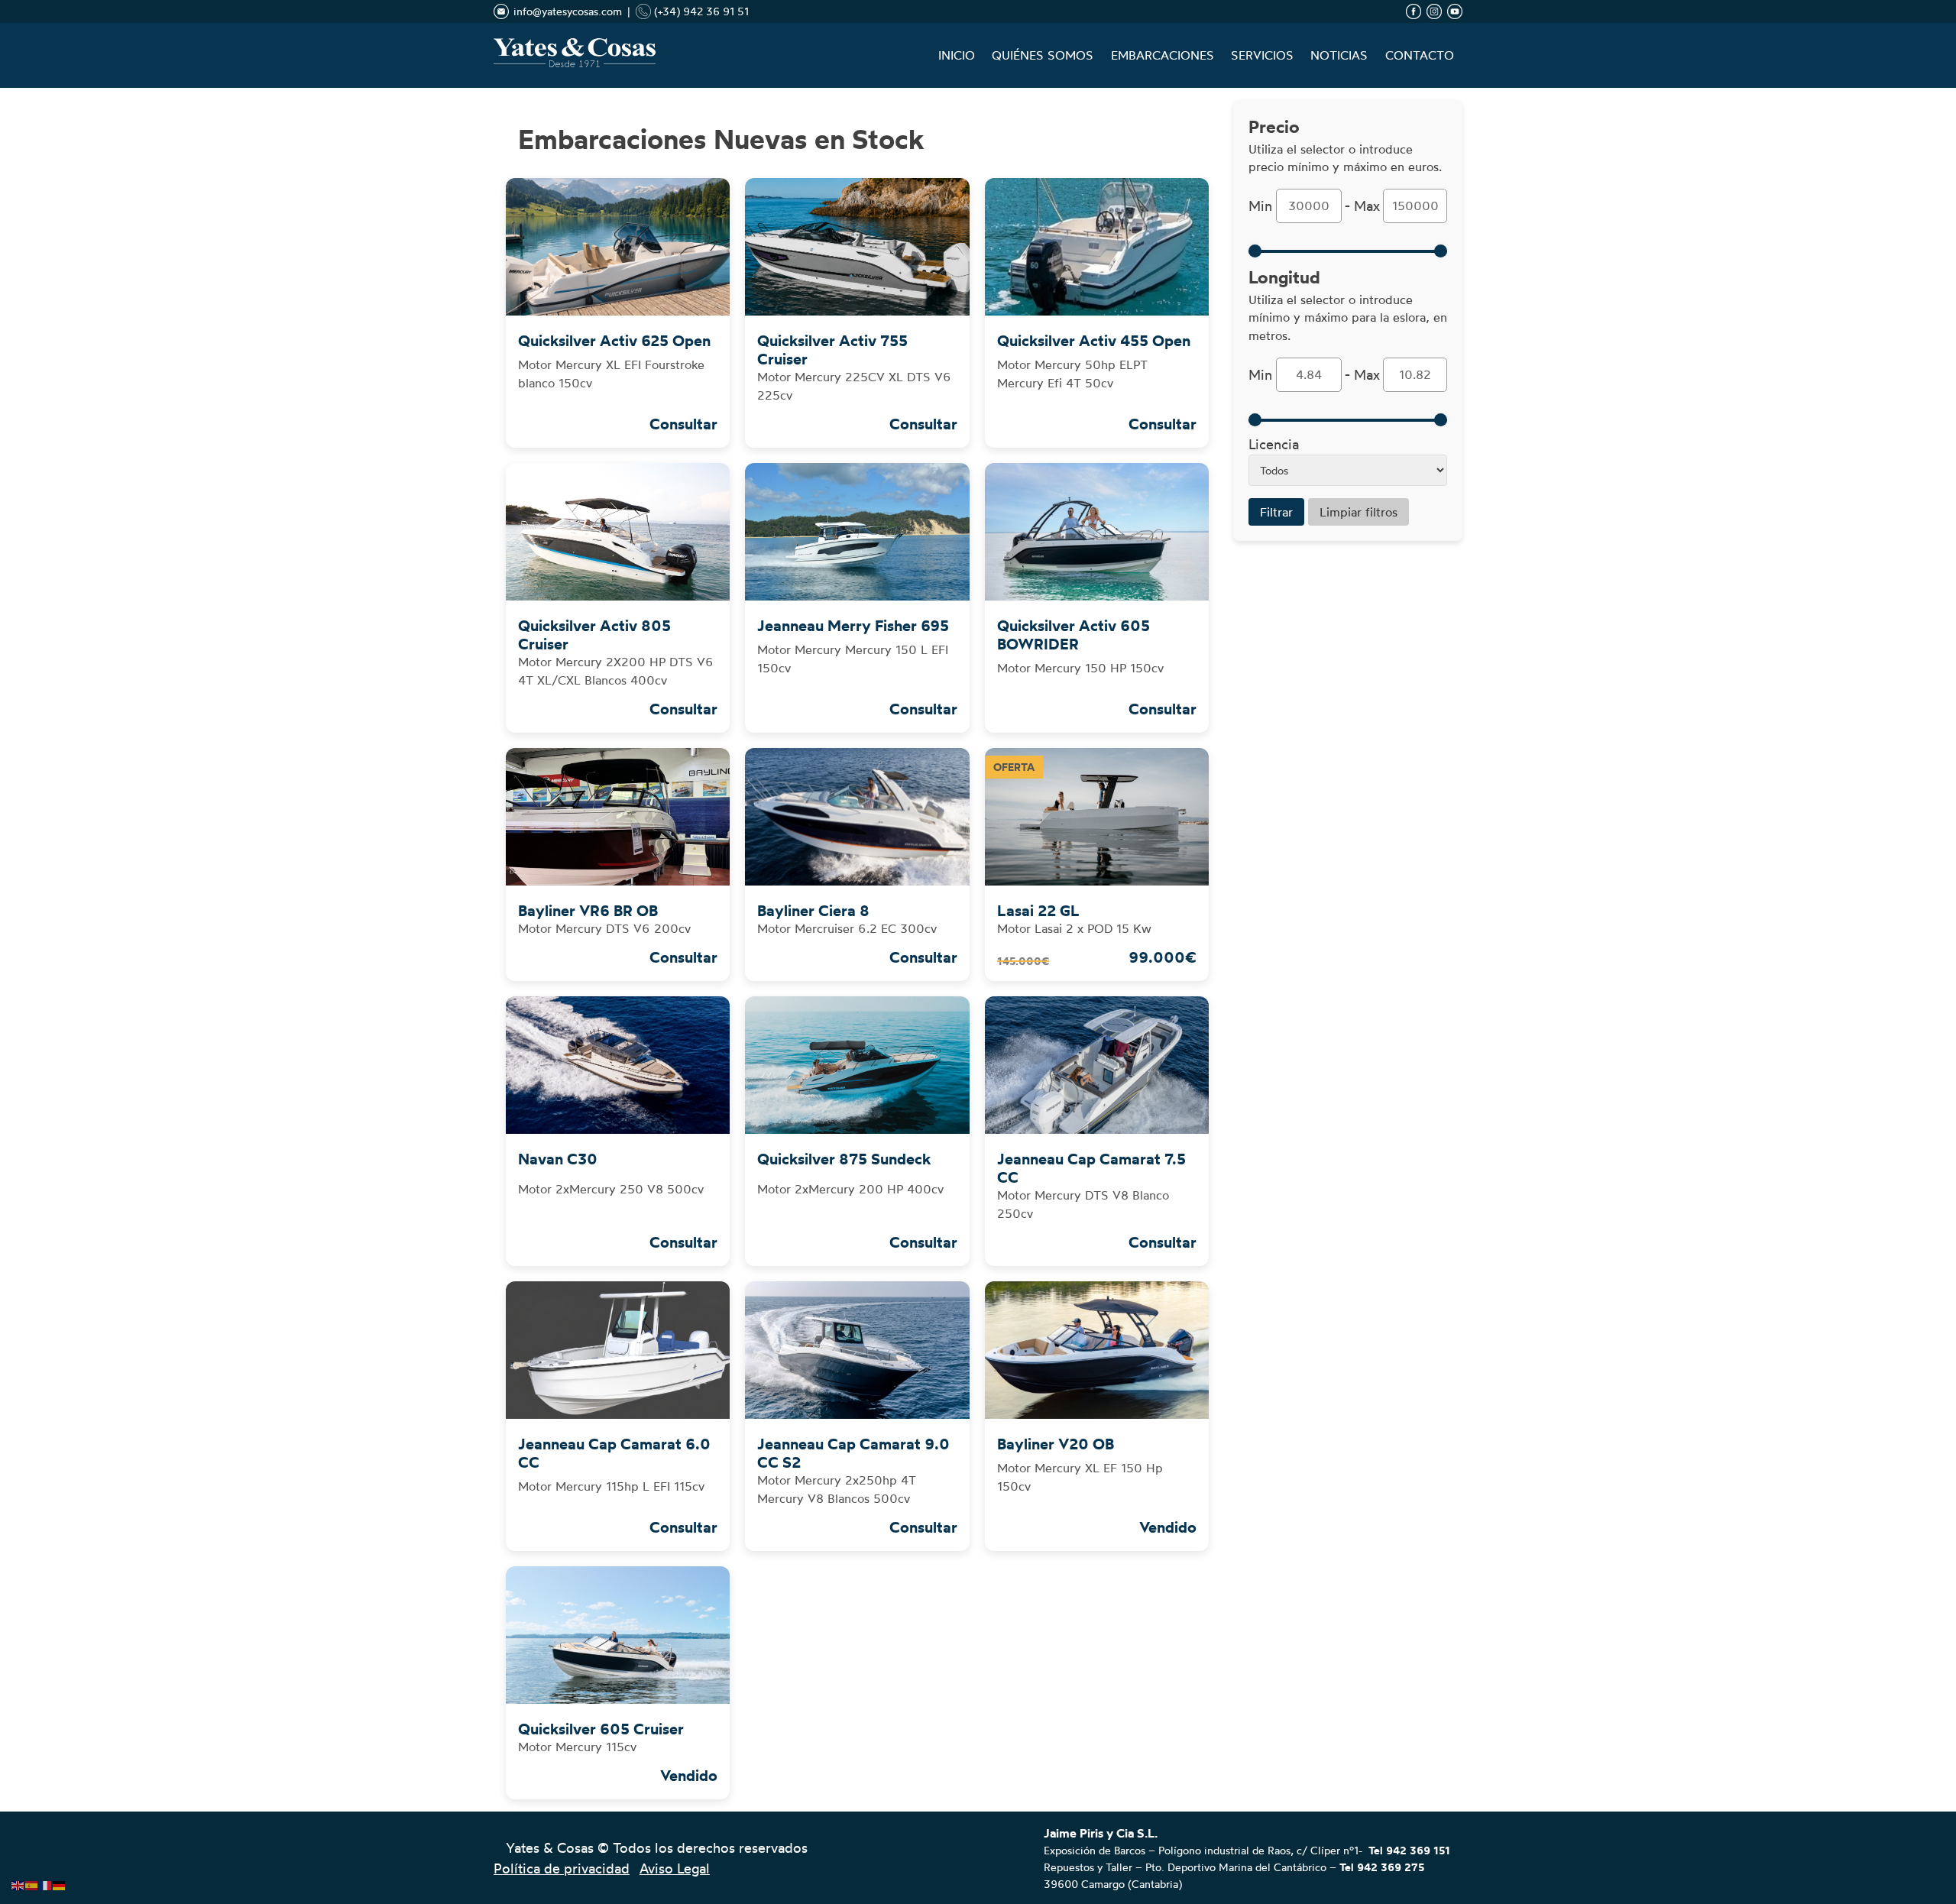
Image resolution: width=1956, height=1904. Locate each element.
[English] (18, 1882)
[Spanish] (32, 1882)
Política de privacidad (562, 1868)
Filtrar (1276, 512)
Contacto (1420, 55)
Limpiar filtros (1359, 512)
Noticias (1339, 55)
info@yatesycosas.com (568, 11)
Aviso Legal (675, 1868)
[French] (46, 1882)
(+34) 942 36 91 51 (700, 11)
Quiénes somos (1043, 55)
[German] (60, 1882)
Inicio (957, 55)
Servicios (1262, 55)
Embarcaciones (1163, 55)
